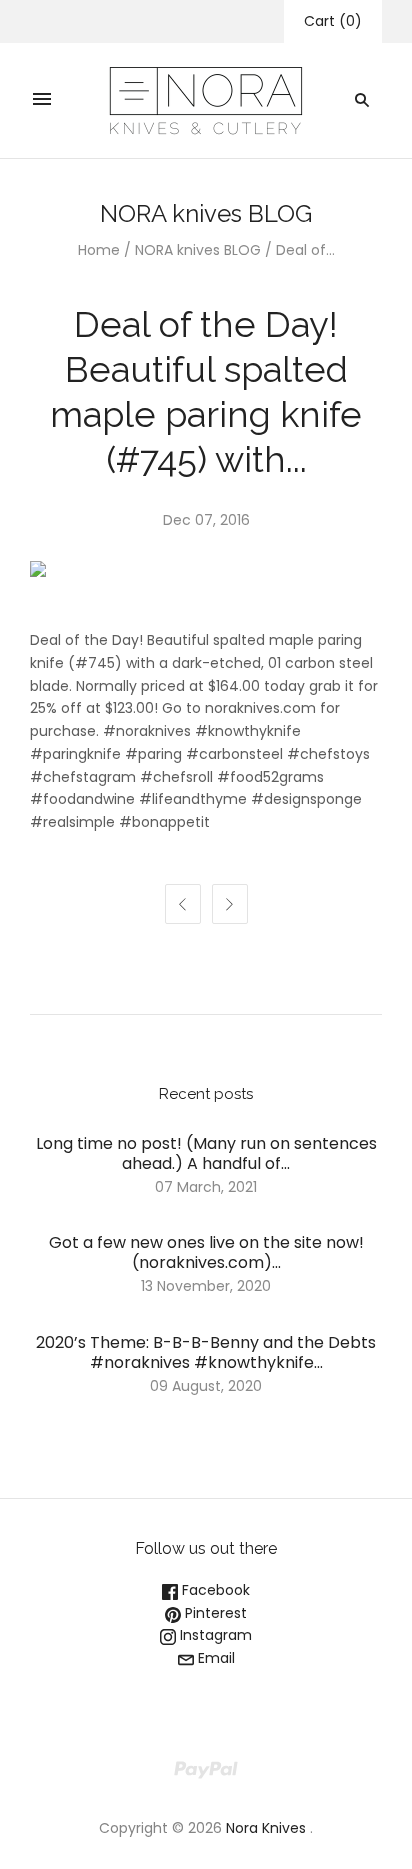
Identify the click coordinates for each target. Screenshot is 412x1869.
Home (99, 250)
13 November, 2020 (206, 1286)
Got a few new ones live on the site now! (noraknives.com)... (206, 1252)
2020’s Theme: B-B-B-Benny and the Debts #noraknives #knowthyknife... (206, 1352)
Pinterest (214, 1613)
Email (214, 1658)
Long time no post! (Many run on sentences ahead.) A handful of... (206, 1153)
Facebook (214, 1590)
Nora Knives (266, 1828)
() (333, 21)
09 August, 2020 (206, 1386)
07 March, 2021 (206, 1187)
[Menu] (42, 100)
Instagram (214, 1635)
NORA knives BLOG (198, 250)
